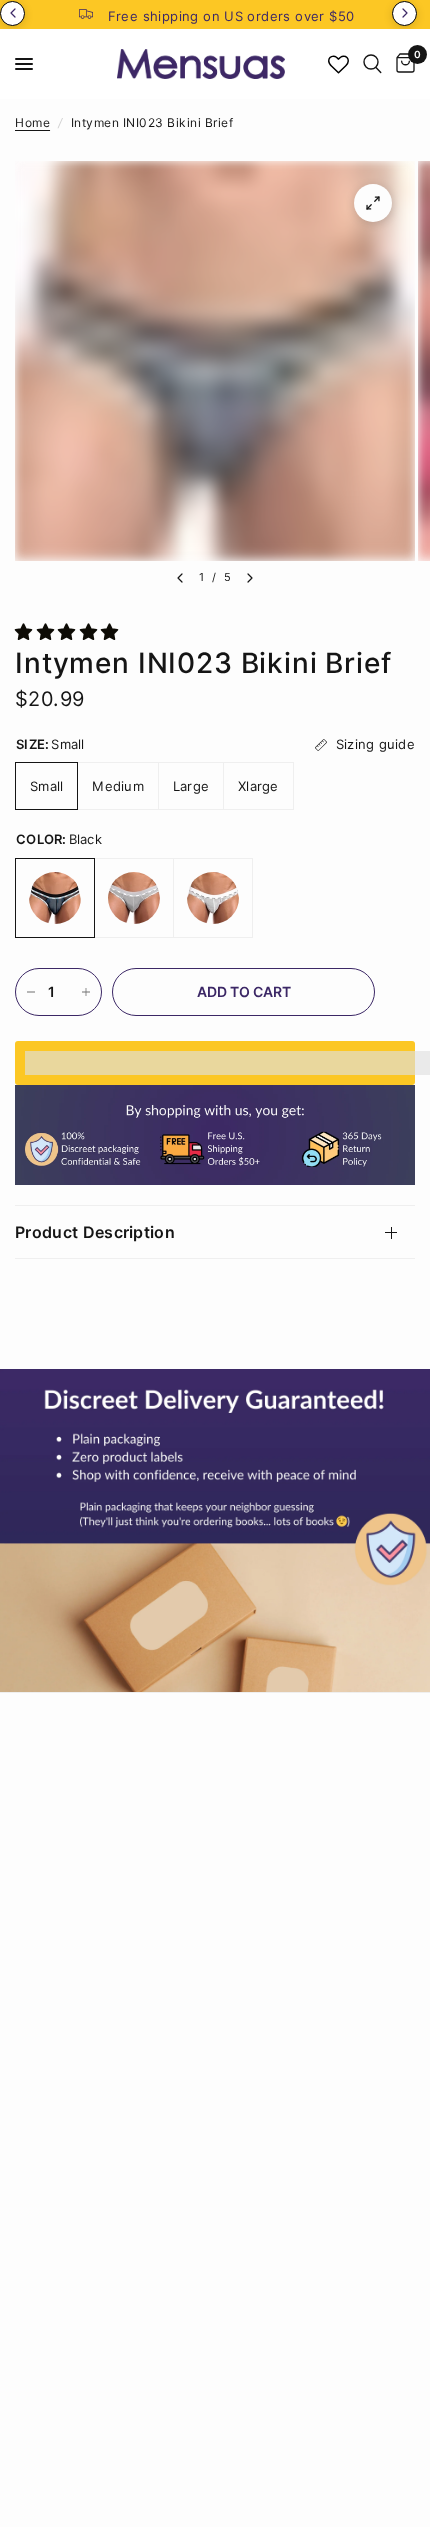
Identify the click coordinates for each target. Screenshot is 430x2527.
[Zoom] (373, 203)
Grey (134, 898)
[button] (69, 632)
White (213, 898)
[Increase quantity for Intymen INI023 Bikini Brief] (86, 992)
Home (32, 122)
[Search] (372, 64)
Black (55, 898)
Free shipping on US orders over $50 (231, 16)
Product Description (95, 1232)
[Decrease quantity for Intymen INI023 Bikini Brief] (31, 992)
